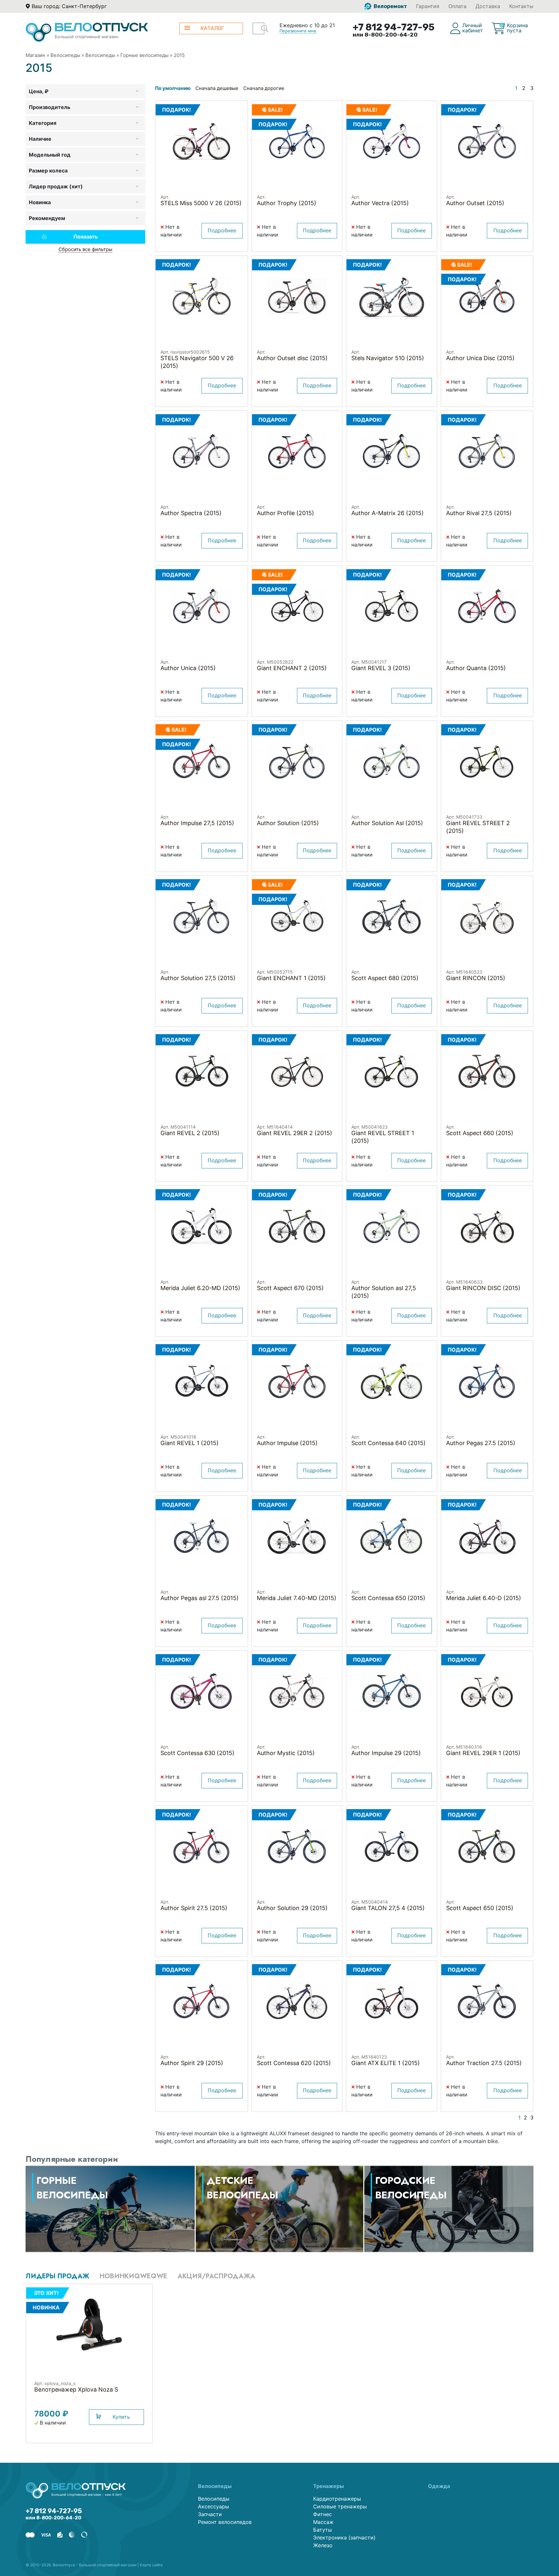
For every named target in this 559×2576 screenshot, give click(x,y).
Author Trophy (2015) (287, 203)
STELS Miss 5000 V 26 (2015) (201, 203)
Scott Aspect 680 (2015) (385, 978)
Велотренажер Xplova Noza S (76, 2389)
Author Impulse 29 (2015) (386, 1753)
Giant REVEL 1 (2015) (190, 1443)
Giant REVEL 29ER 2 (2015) (295, 1133)
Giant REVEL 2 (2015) (190, 1133)
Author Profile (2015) (285, 513)
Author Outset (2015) (475, 203)
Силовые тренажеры (340, 2506)
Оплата (457, 6)
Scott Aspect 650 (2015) (480, 1908)
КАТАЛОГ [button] (212, 28)
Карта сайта (151, 2565)
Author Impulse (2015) (287, 1443)
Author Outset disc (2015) (292, 358)
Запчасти (210, 2514)
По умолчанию (173, 88)
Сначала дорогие (264, 88)
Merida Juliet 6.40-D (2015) (484, 1598)
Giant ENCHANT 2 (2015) (292, 668)
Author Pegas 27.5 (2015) (481, 1443)
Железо (323, 2545)
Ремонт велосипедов (225, 2522)
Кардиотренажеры (337, 2499)
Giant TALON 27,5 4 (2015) (388, 1908)
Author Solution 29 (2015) (292, 1908)
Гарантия (428, 6)
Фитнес (323, 2514)
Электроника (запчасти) (344, 2537)
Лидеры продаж (57, 2276)
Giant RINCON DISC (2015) (483, 1288)
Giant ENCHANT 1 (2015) (291, 978)
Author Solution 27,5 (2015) (198, 978)
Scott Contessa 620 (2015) (294, 2063)
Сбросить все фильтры (85, 249)
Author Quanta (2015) (476, 668)
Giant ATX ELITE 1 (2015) (386, 2063)
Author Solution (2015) (288, 823)
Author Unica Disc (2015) (480, 358)
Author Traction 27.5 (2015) (484, 2063)
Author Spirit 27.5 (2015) (194, 1908)
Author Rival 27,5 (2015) (479, 513)
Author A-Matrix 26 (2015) (388, 513)
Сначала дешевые (217, 88)
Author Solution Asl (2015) (387, 823)
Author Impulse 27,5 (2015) (197, 823)
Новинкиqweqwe (133, 2276)
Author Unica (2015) (188, 668)
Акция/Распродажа (216, 2276)
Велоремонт (390, 6)
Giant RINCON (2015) (476, 978)
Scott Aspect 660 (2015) (480, 1133)
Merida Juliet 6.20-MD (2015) (200, 1288)
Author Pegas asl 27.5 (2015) (200, 1598)
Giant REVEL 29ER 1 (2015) (483, 1753)
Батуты (323, 2530)
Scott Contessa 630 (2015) (197, 1753)
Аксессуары (214, 2506)
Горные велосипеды (144, 55)
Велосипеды (65, 55)
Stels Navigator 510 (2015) (388, 358)
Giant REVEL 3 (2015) (381, 668)
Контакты (521, 6)
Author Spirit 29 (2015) (192, 2063)
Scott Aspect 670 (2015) (290, 1288)
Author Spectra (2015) (191, 513)
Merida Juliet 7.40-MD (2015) (297, 1598)
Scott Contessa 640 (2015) (389, 1443)
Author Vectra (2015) (380, 203)
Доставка (488, 6)
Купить (121, 2417)
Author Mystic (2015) (286, 1753)
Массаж (323, 2522)
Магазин (35, 55)
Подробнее (222, 230)
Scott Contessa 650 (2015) (388, 1598)
